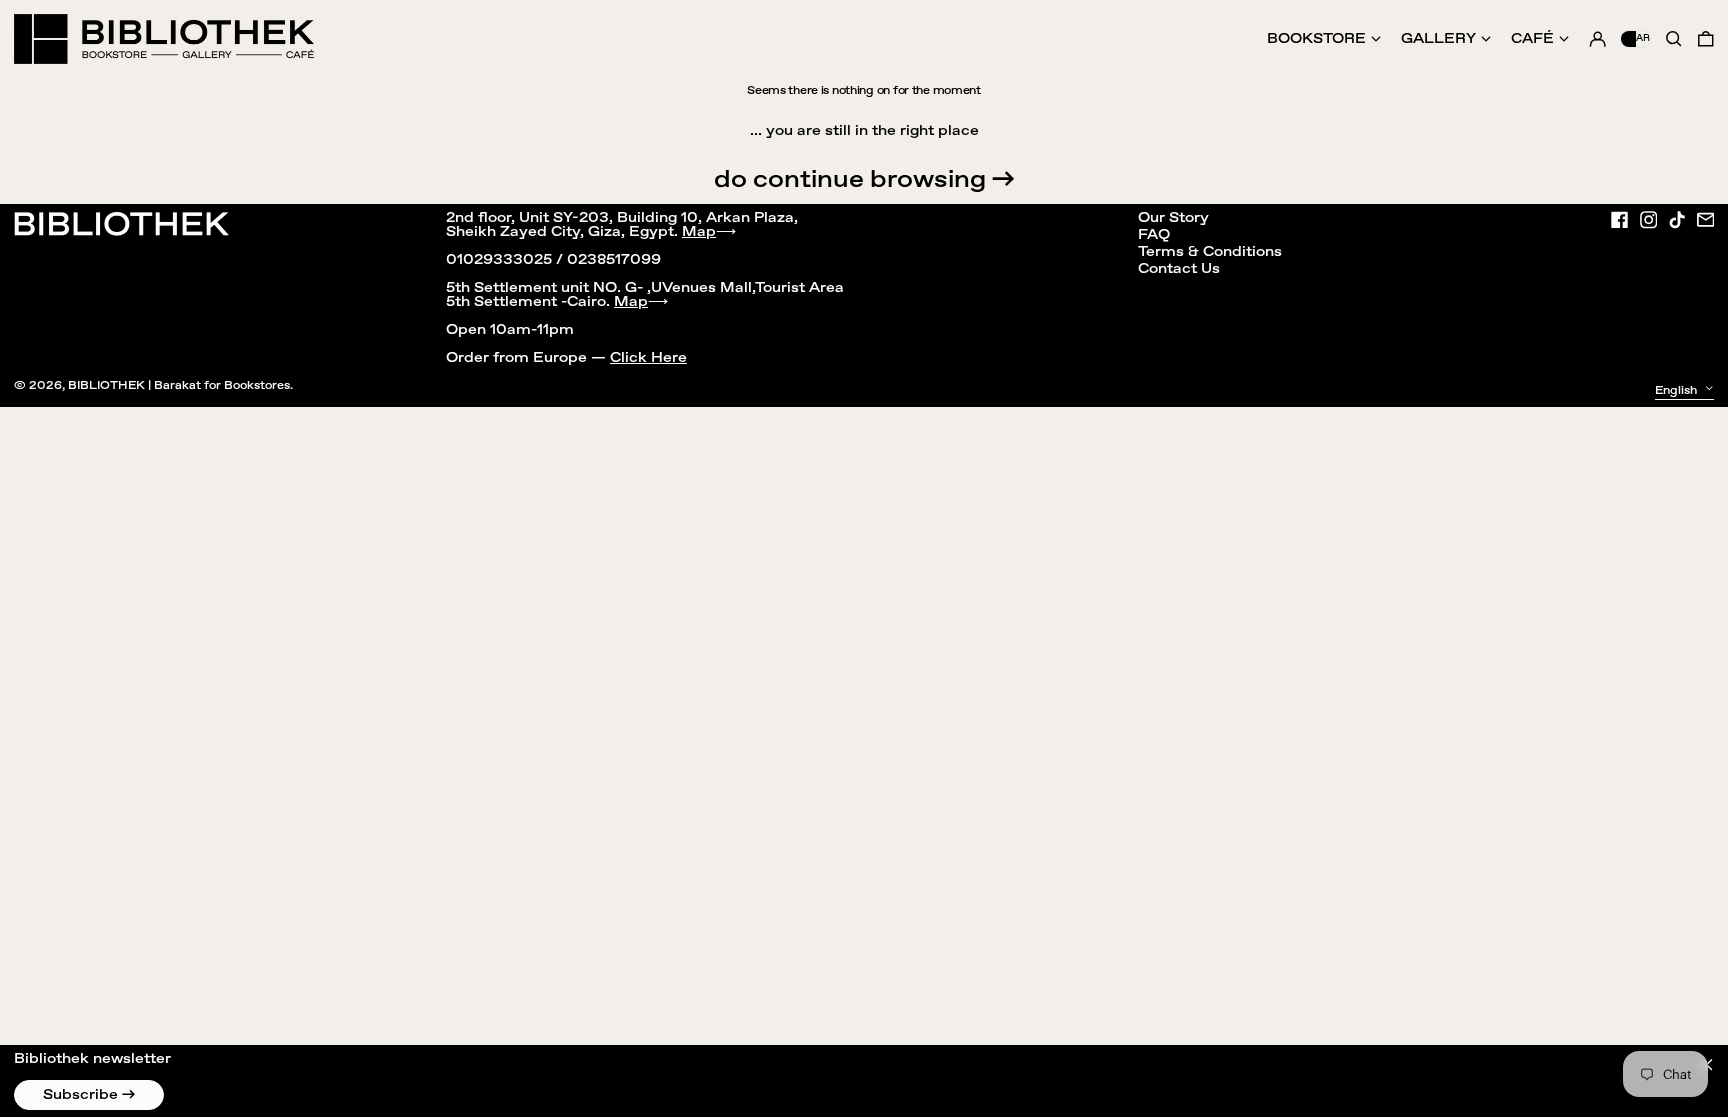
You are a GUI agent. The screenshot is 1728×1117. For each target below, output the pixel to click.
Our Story (1173, 218)
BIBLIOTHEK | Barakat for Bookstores (179, 385)
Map (699, 232)
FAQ (1154, 235)
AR (1643, 38)
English (1677, 389)
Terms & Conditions (1210, 252)
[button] (1706, 39)
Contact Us (1179, 269)
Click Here (648, 358)
